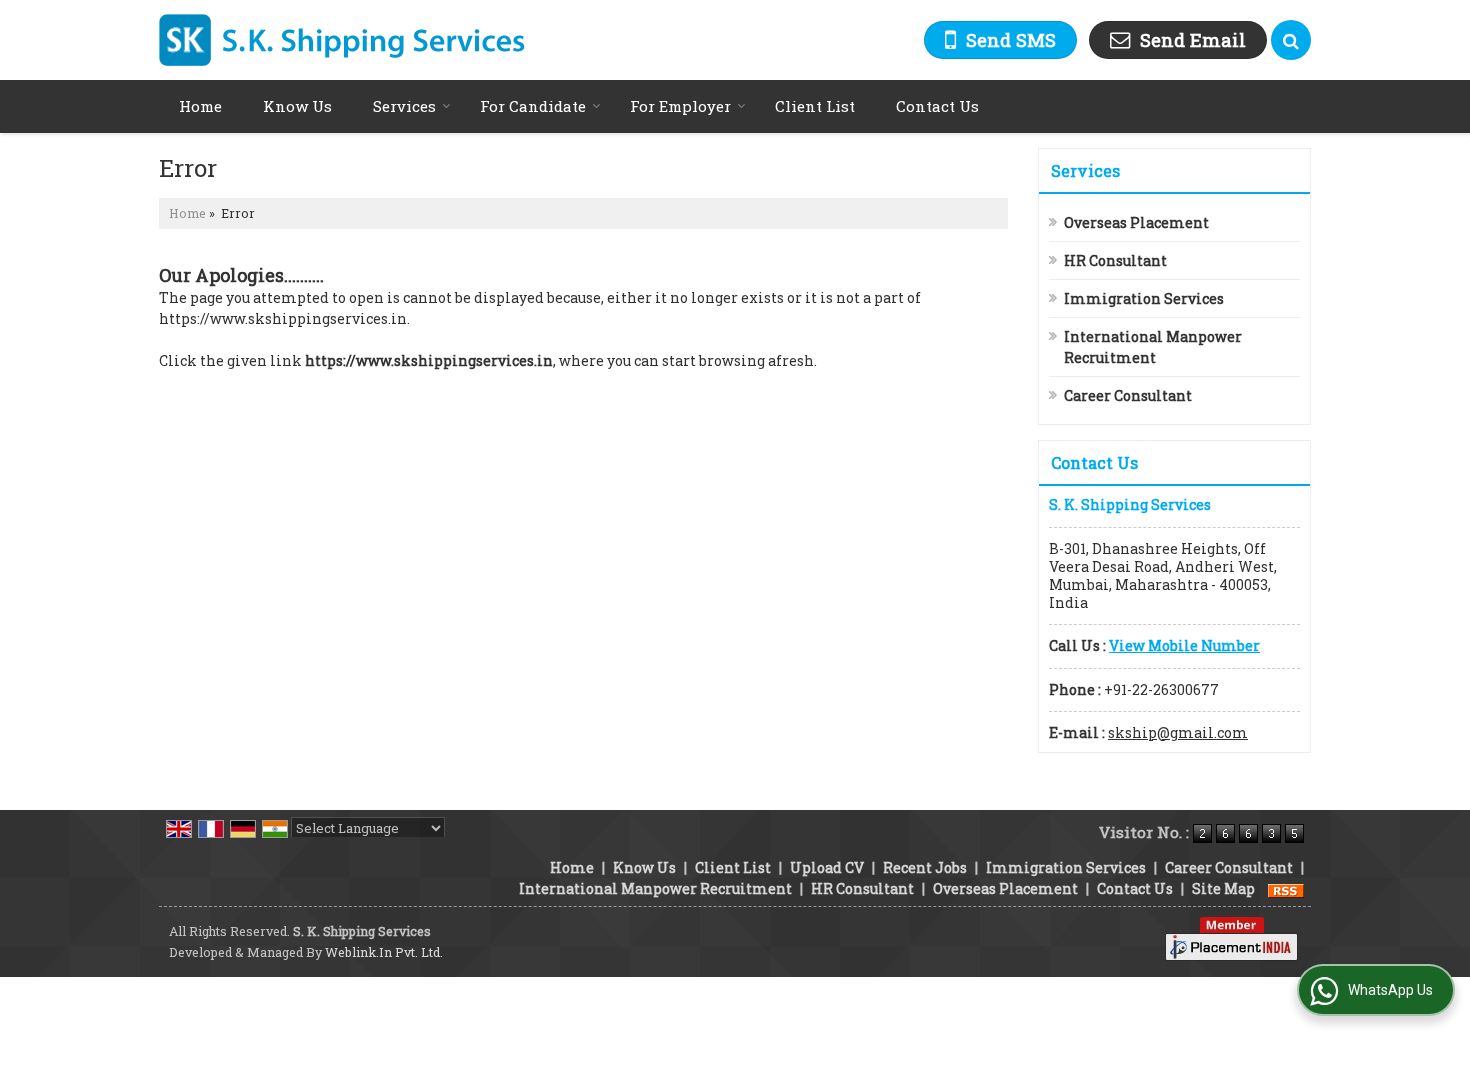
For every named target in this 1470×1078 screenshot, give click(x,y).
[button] (1184, 645)
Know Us (297, 106)
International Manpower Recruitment (1153, 347)
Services (404, 106)
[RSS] (1286, 888)
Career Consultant (1128, 395)
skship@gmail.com (1178, 732)
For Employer (680, 106)
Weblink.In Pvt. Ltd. (384, 952)
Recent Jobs (925, 867)
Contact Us (937, 106)
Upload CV (827, 867)
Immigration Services (1144, 298)
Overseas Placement (1136, 222)
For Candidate (533, 106)
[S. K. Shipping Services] (342, 40)
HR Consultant (1115, 260)
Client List (815, 106)
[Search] (1291, 40)
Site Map (1223, 888)
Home (200, 106)
